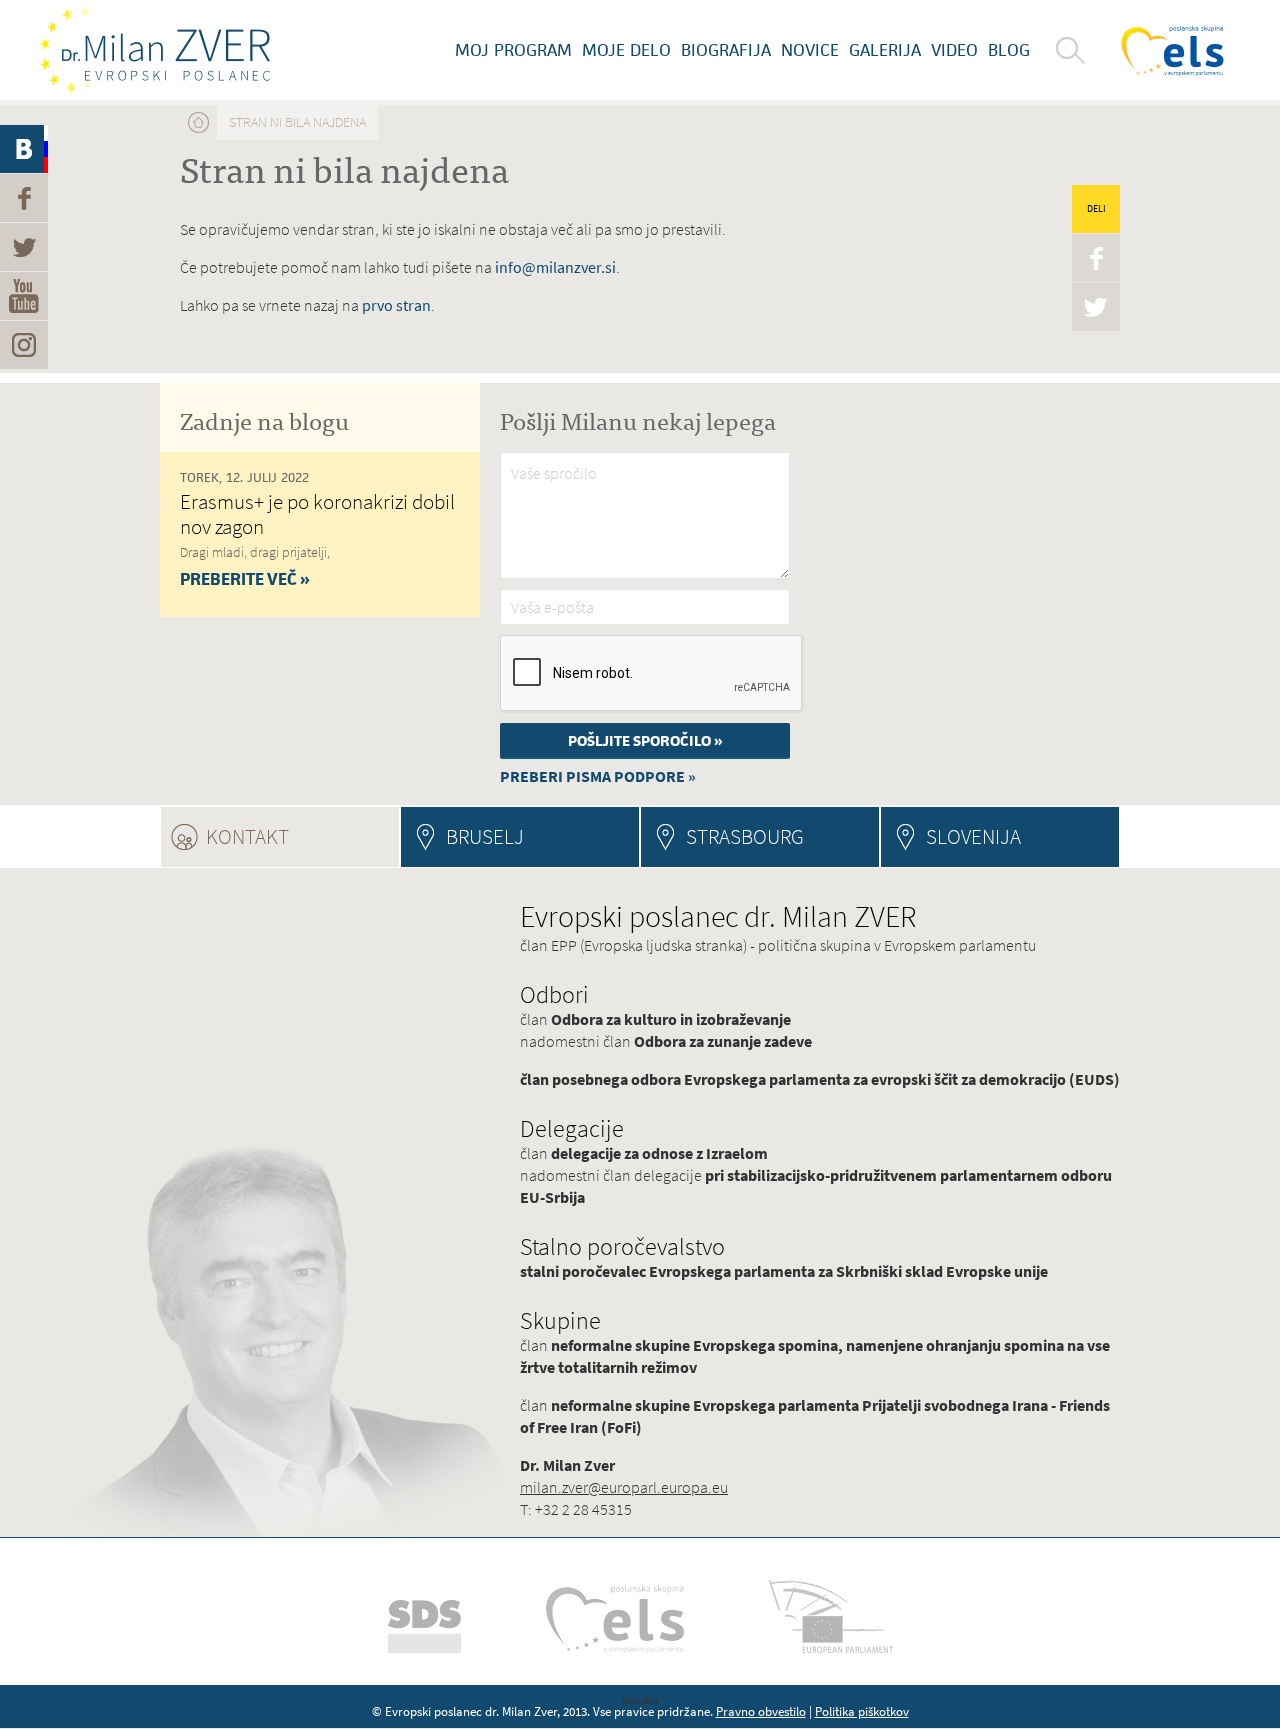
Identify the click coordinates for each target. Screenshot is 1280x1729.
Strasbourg (745, 836)
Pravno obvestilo (761, 1711)
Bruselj (485, 836)
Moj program (513, 50)
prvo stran (396, 305)
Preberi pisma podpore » (598, 776)
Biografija (726, 50)
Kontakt (302, 836)
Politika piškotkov (862, 1711)
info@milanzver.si (555, 267)
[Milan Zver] (155, 50)
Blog (1009, 50)
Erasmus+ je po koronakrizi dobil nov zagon (317, 514)
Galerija (885, 50)
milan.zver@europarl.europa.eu (624, 1487)
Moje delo (626, 50)
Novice (810, 50)
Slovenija (973, 836)
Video (954, 50)
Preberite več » (245, 579)
